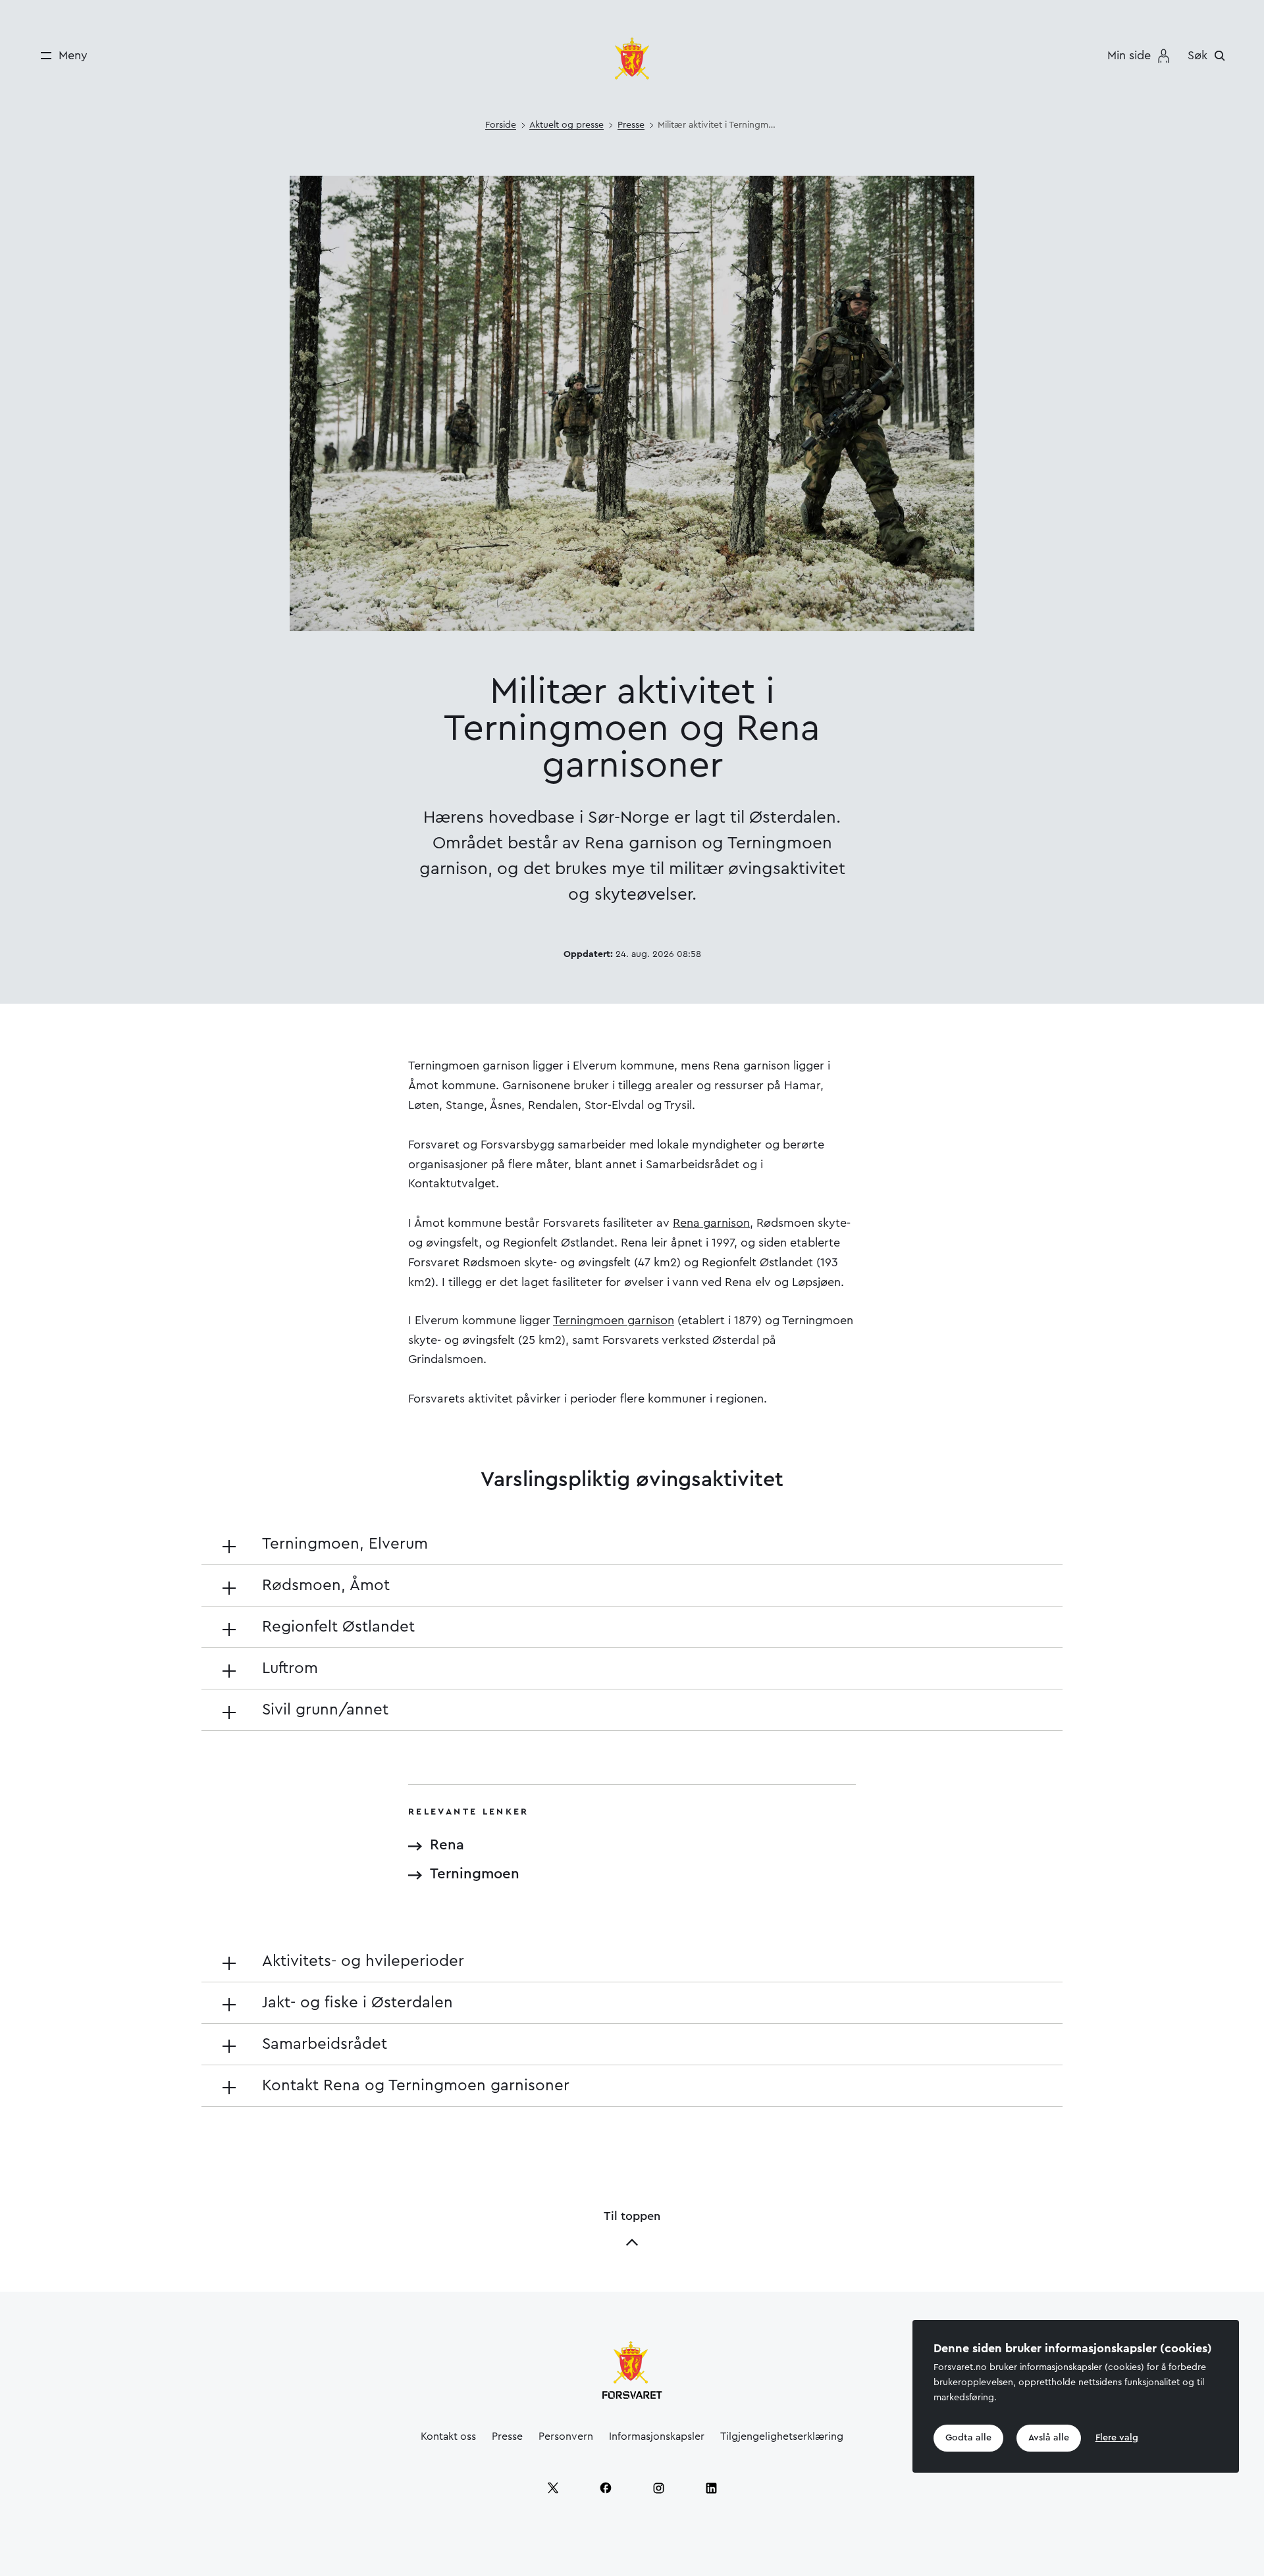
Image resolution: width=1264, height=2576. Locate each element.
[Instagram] (658, 2488)
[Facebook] (606, 2488)
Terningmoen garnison (614, 1320)
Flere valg (1117, 2438)
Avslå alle (1049, 2438)
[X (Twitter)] (553, 2488)
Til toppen (632, 2216)
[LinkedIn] (711, 2488)
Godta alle (968, 2438)
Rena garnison (711, 1223)
